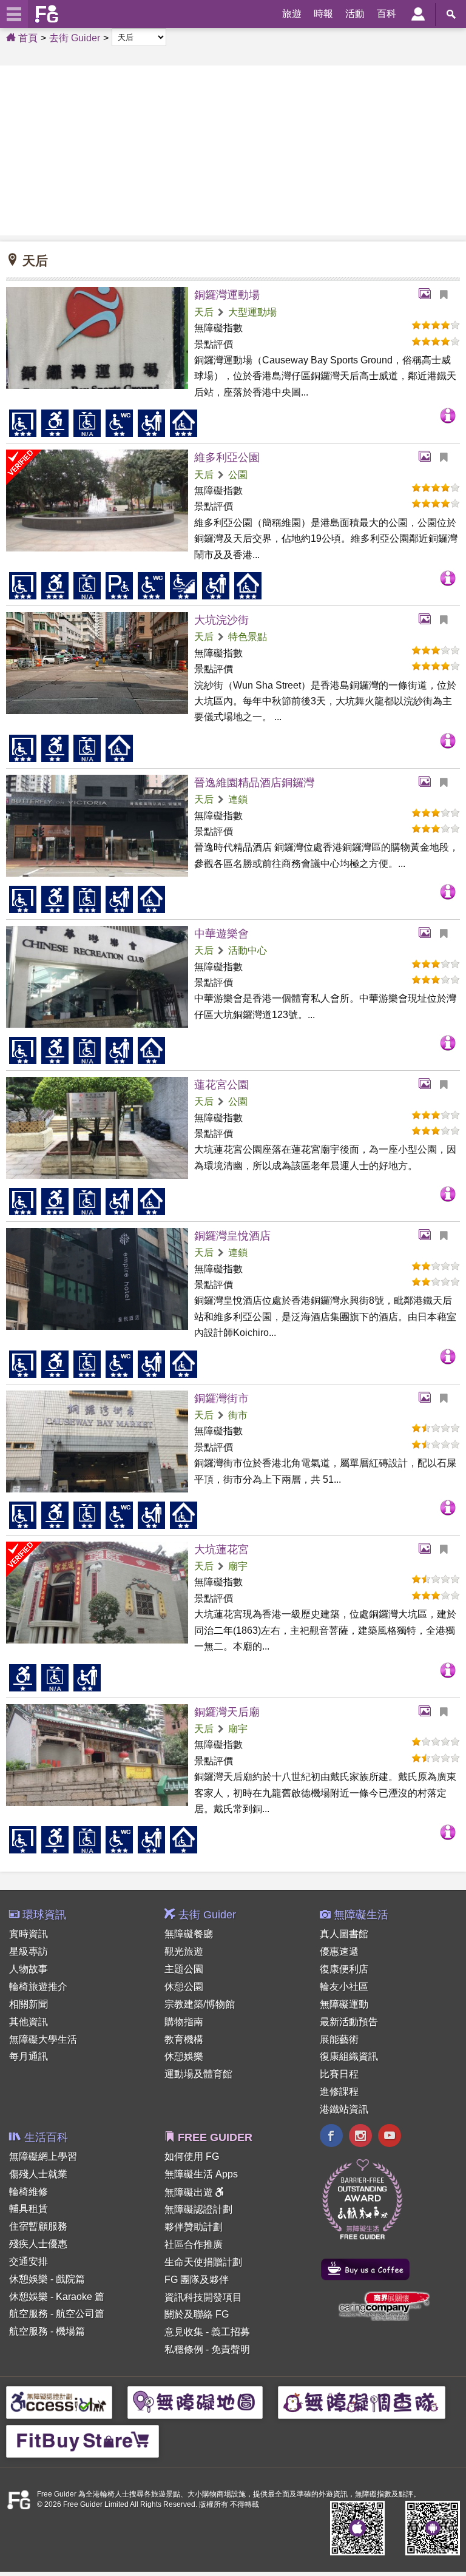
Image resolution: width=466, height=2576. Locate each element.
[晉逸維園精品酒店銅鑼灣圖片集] (428, 783)
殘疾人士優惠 (38, 2244)
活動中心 (248, 950)
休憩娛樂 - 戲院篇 (47, 2279)
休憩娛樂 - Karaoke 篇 (57, 2297)
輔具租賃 (29, 2209)
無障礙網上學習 (43, 2156)
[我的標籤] (448, 295)
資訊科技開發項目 (203, 2297)
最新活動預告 (349, 2022)
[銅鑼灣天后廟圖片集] (428, 1712)
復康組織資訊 (349, 2056)
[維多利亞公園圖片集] (428, 457)
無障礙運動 (344, 2004)
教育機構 (184, 2039)
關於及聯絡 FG (197, 2314)
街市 (238, 1415)
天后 (204, 312)
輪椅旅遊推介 (38, 1987)
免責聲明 (231, 2349)
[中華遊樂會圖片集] (428, 934)
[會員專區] (418, 14)
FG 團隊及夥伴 (197, 2280)
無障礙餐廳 (189, 1934)
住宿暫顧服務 (38, 2226)
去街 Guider (75, 38)
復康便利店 (344, 1969)
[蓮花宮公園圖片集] (428, 1085)
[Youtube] (390, 2137)
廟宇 (238, 1566)
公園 (238, 475)
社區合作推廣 (194, 2244)
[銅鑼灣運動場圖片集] (428, 295)
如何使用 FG (192, 2156)
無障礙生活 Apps (201, 2174)
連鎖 (238, 799)
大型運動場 (252, 312)
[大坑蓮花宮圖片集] (428, 1549)
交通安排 (29, 2261)
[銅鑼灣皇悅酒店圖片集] (428, 1236)
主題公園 (184, 1969)
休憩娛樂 (184, 2056)
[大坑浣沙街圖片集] (428, 620)
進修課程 (339, 2092)
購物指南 (184, 2022)
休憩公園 (184, 1987)
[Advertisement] (233, 150)
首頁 (27, 38)
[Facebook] (331, 2137)
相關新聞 (29, 2004)
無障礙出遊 (190, 2192)
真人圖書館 (344, 1934)
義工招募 (231, 2332)
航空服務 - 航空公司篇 (57, 2314)
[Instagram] (360, 2137)
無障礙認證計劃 (198, 2209)
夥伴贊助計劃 (194, 2227)
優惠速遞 (339, 1951)
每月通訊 (29, 2056)
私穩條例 (184, 2349)
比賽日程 (339, 2074)
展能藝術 (339, 2039)
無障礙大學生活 (43, 2039)
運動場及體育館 (198, 2074)
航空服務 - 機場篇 (47, 2331)
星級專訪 (29, 1951)
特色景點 (248, 637)
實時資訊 (29, 1934)
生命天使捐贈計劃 (203, 2262)
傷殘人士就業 (38, 2174)
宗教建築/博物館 (200, 2004)
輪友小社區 (344, 1987)
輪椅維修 (29, 2192)
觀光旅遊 (184, 1951)
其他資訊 (29, 2022)
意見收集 (184, 2332)
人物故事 (29, 1969)
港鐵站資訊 (344, 2109)
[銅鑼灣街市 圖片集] (428, 1398)
